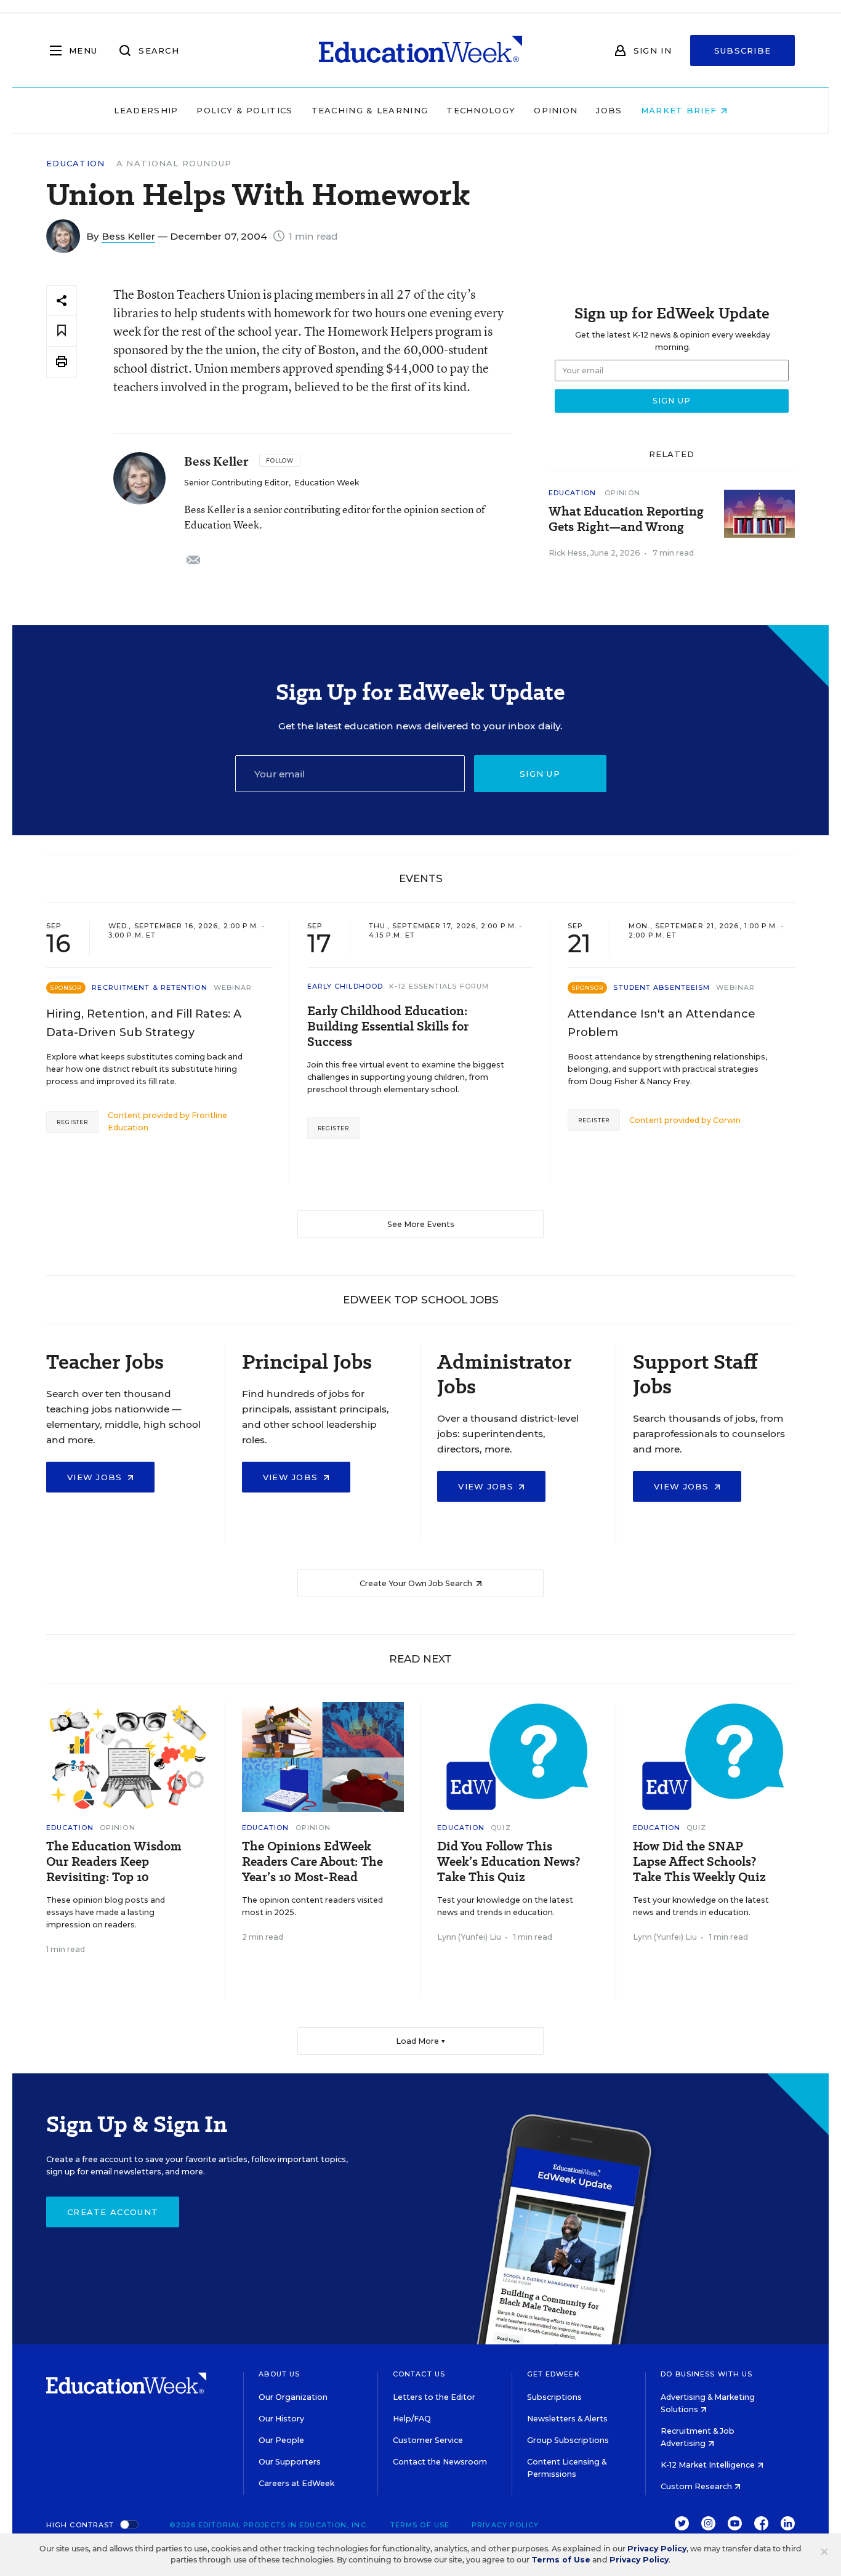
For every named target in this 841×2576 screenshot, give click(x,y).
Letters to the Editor (434, 2397)
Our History (281, 2419)
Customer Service (428, 2440)
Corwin (727, 1120)
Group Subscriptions (568, 2440)
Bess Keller (128, 236)
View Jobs (96, 1477)
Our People (281, 2440)
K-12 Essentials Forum (439, 986)
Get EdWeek (553, 2374)
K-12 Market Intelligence (709, 2465)
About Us (279, 2374)
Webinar (233, 987)
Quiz (501, 1828)
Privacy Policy (505, 2525)
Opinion (556, 110)
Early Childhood (345, 986)
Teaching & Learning (370, 110)
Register (72, 1122)
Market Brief (681, 110)
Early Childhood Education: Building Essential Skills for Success (388, 1027)
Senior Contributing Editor (236, 483)
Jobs (609, 110)
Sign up (540, 774)
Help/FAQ (412, 2419)
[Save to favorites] (62, 331)
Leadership (146, 110)
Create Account (113, 2212)
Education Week (327, 483)
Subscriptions (554, 2397)
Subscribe (743, 51)
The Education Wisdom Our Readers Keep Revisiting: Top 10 (114, 1862)
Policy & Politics (244, 110)
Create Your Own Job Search (417, 1583)
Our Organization (293, 2397)
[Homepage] (420, 51)
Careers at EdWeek (296, 2483)
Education (76, 164)
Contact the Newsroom (440, 2462)
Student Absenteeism (662, 987)
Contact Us (419, 2374)
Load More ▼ (421, 2041)
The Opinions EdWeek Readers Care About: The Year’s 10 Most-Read (312, 1862)
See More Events (421, 1224)
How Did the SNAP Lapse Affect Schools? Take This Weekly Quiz (699, 1862)
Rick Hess (568, 553)
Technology (481, 110)
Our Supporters (290, 2462)
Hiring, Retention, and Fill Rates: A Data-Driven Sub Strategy (144, 1023)
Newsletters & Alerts (567, 2419)
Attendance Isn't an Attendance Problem (662, 1023)
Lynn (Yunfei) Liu (469, 1937)
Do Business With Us (706, 2374)
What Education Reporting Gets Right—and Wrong (626, 519)
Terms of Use (420, 2525)
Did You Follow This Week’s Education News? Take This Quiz (509, 1862)
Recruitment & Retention (149, 987)
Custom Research (697, 2486)
